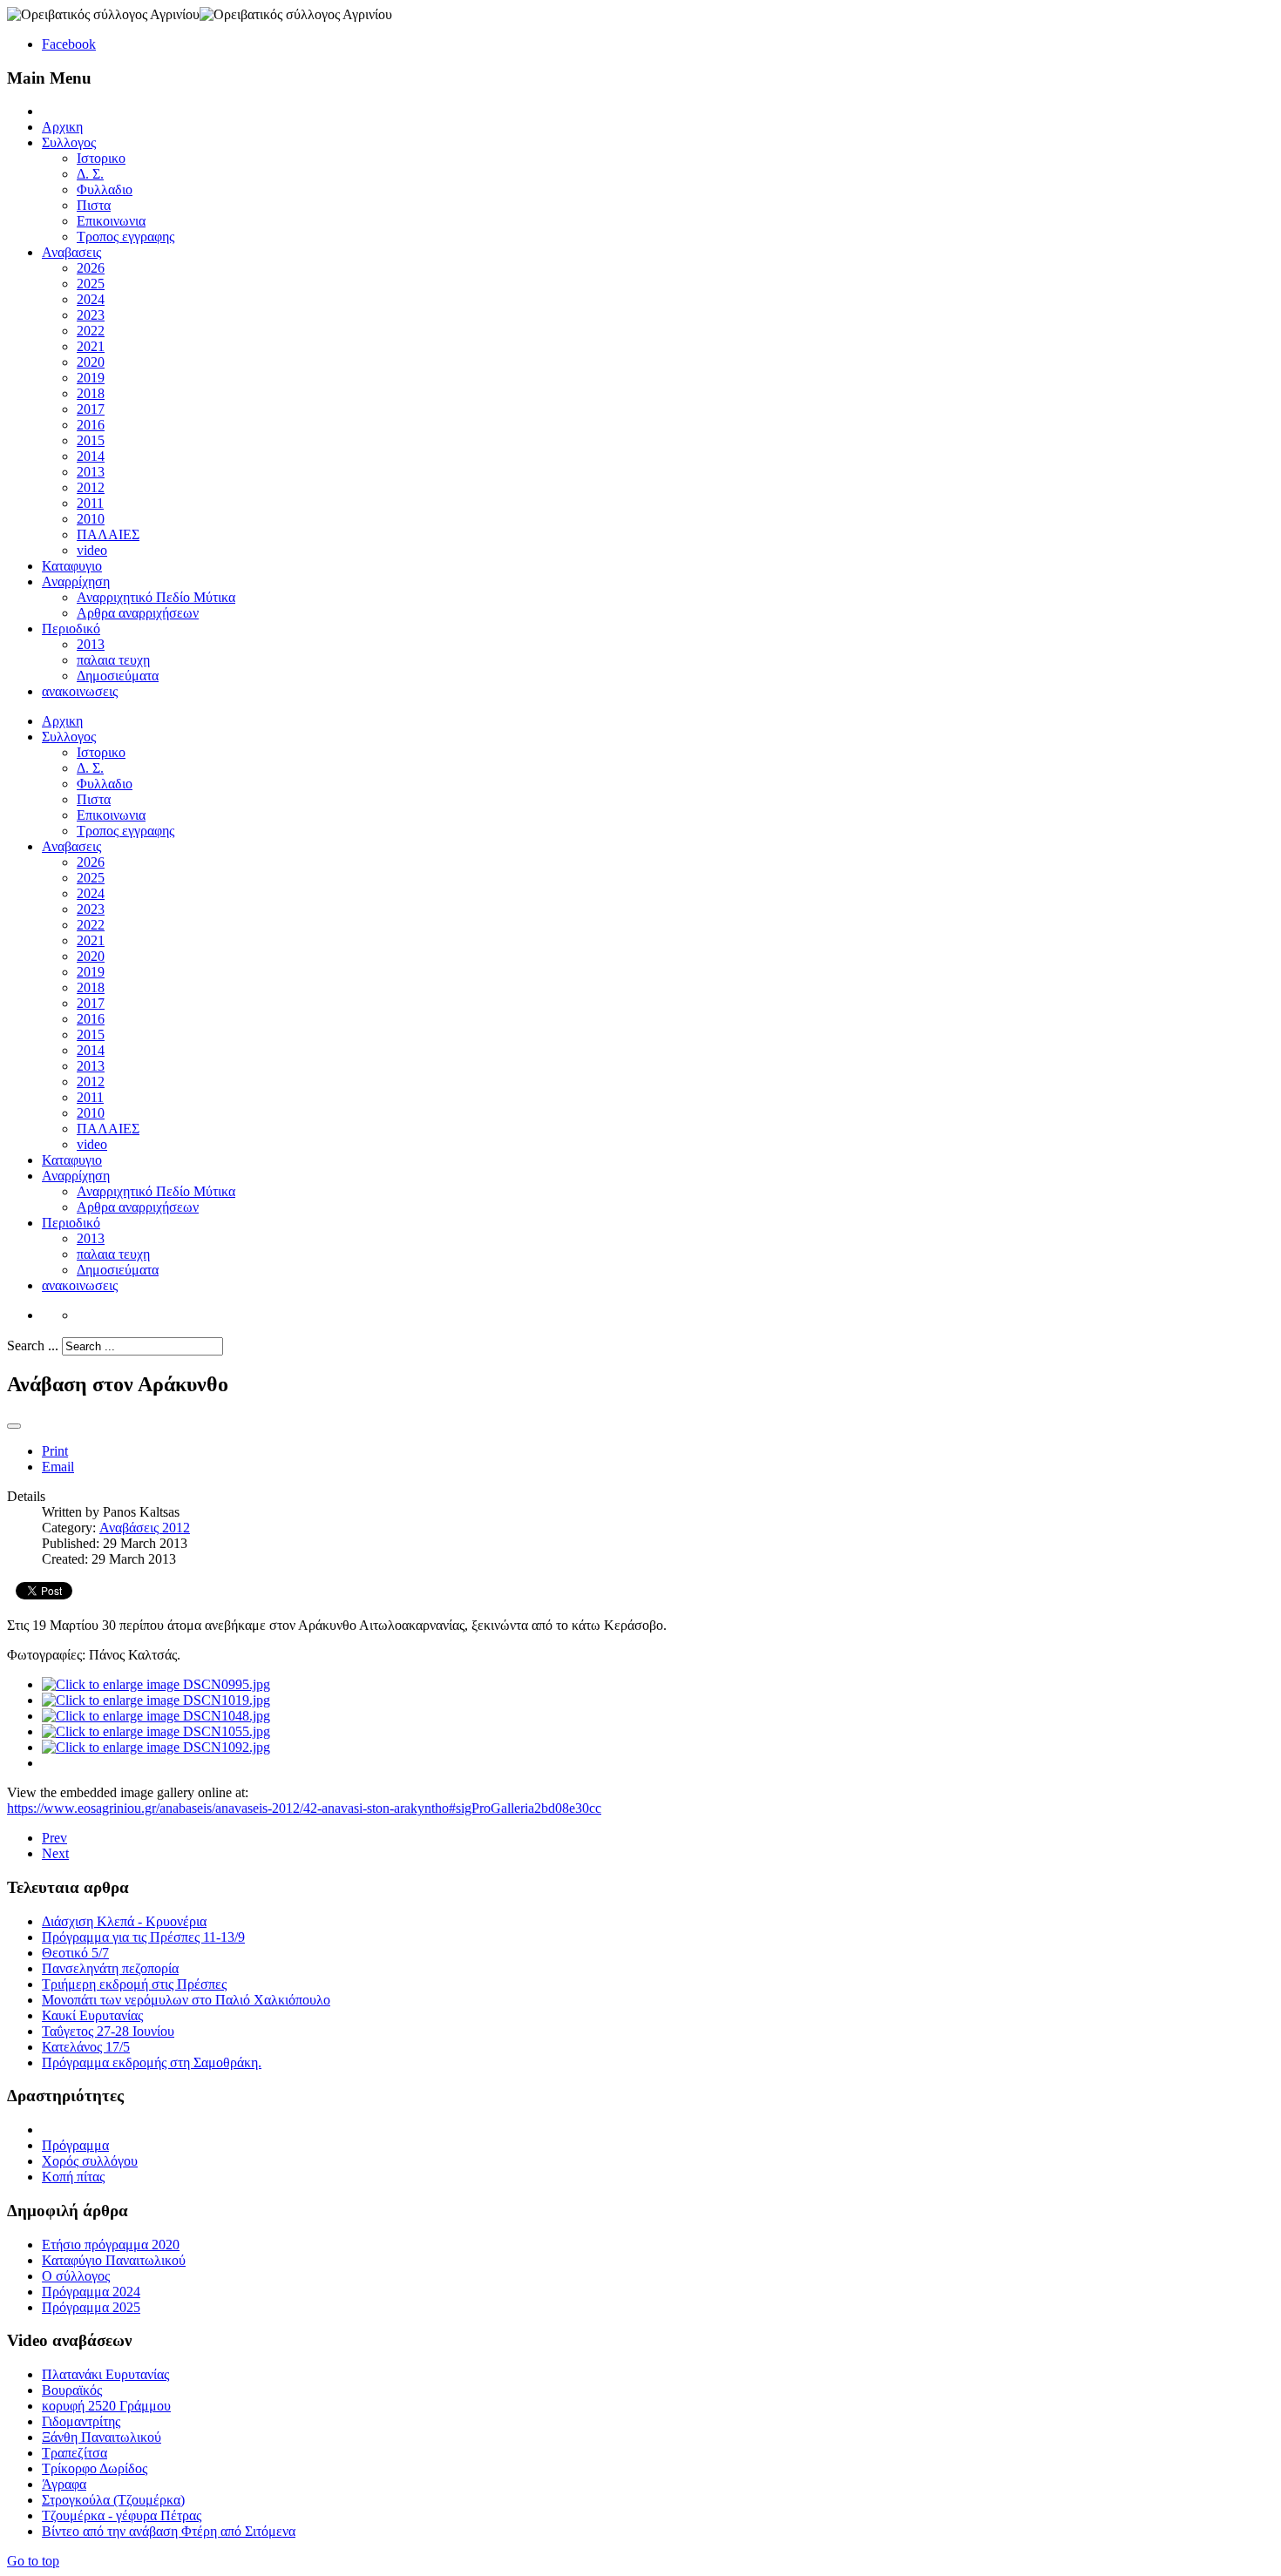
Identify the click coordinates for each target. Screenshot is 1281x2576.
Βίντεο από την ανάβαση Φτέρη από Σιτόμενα (169, 2531)
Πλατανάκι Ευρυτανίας (105, 2374)
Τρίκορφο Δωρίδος (95, 2468)
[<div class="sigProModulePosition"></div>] (156, 1684)
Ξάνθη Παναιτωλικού (102, 2437)
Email (58, 1467)
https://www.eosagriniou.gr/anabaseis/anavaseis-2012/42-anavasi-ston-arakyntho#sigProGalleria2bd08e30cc (304, 1808)
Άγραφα (64, 2484)
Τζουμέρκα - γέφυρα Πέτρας (122, 2515)
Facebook (69, 44)
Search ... (33, 1345)
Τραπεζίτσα (75, 2453)
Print (55, 1451)
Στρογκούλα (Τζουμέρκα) (113, 2500)
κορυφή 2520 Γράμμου (106, 2406)
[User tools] (14, 1426)
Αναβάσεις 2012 (145, 1528)
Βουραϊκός (72, 2390)
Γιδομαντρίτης (81, 2421)
